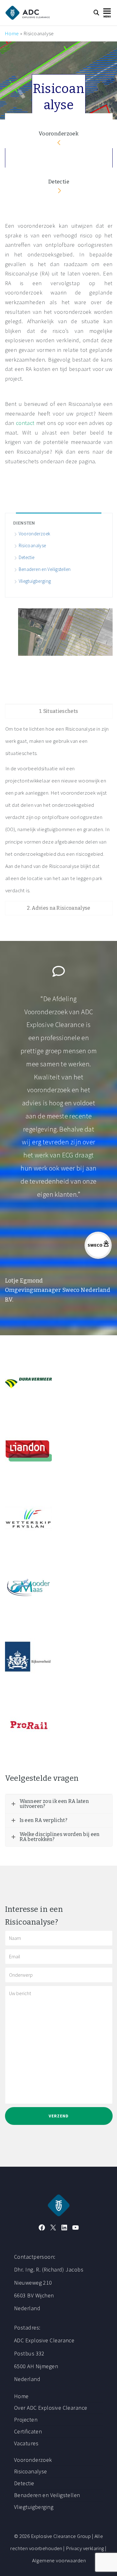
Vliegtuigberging (35, 581)
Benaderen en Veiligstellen (45, 569)
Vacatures (26, 2443)
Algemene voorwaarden (59, 2560)
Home (12, 33)
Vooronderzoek (59, 134)
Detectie (59, 182)
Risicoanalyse (32, 545)
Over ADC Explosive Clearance (51, 2408)
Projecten (26, 2420)
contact (26, 423)
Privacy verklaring (85, 2548)
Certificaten (28, 2431)
